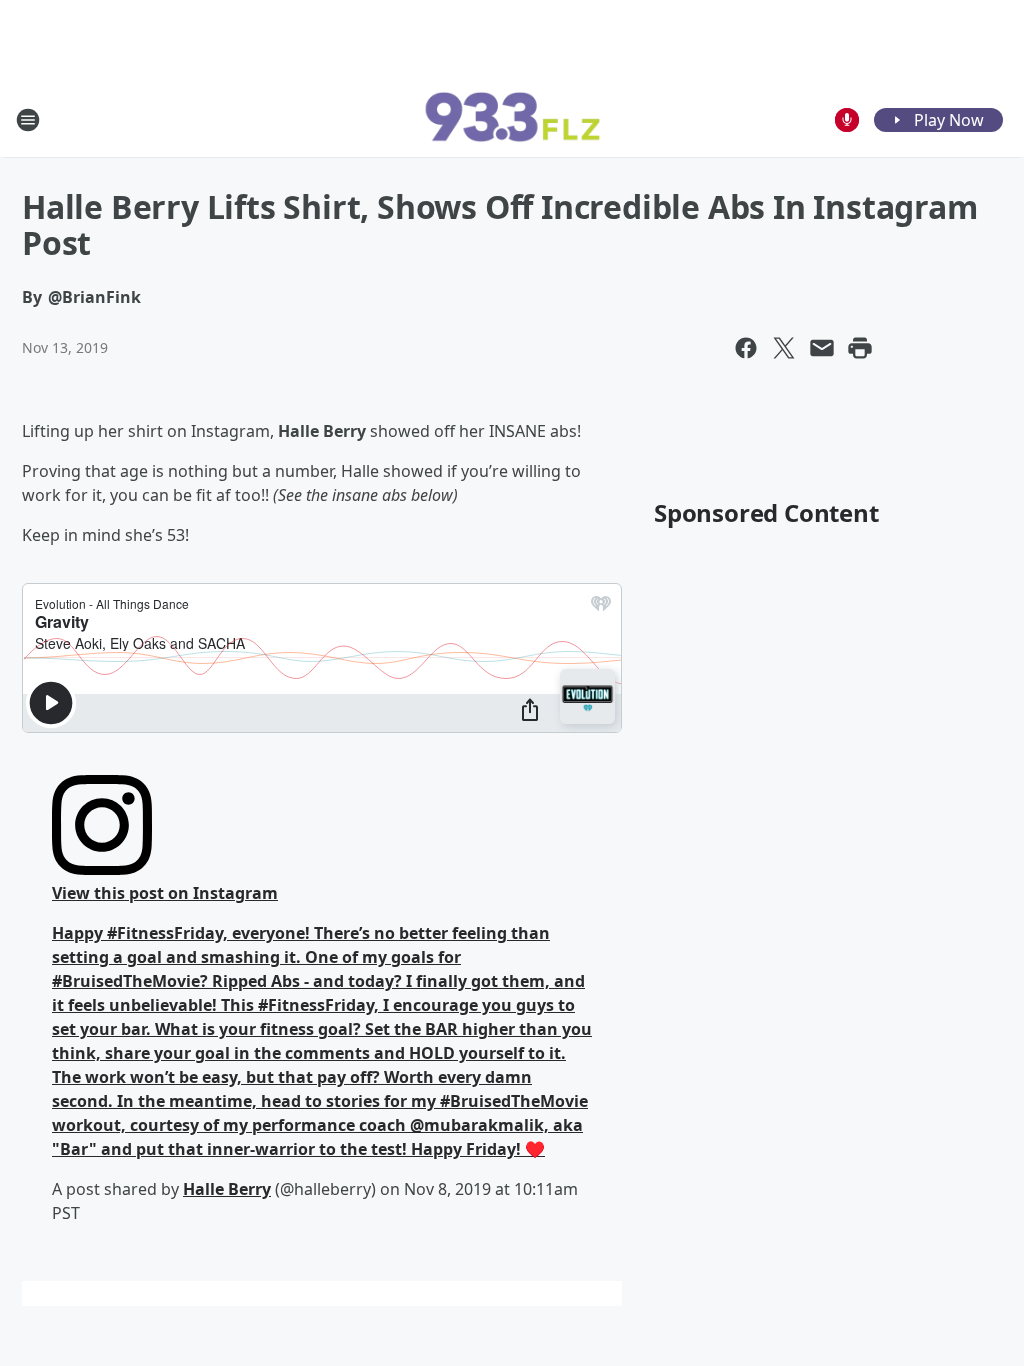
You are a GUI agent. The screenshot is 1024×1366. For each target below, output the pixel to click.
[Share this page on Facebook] (746, 348)
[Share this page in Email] (822, 348)
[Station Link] (512, 120)
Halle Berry (227, 1189)
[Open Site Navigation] (28, 120)
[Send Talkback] (847, 120)
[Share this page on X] (784, 348)
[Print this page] (860, 348)
